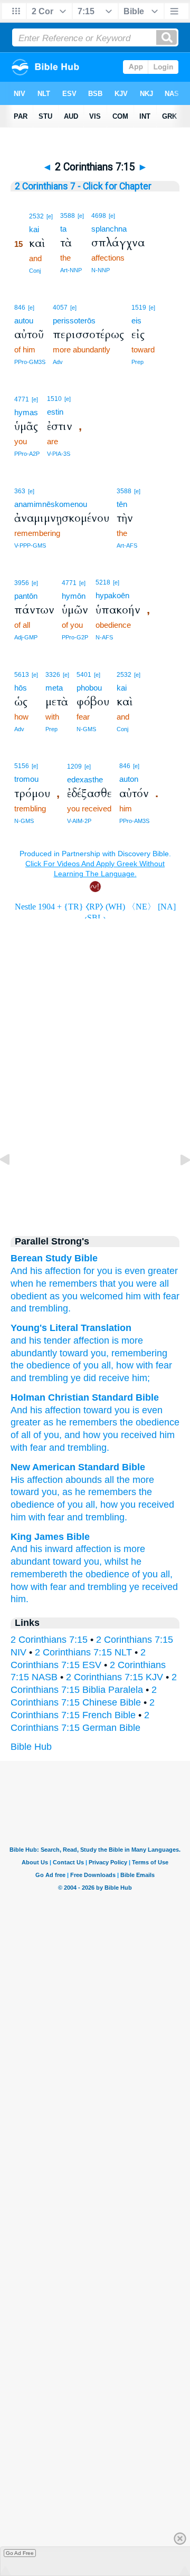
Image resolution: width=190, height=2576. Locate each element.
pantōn (26, 596)
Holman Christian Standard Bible (85, 1397)
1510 (54, 399)
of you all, (77, 1505)
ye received (154, 1587)
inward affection (78, 1549)
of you (84, 1365)
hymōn (74, 596)
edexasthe (85, 779)
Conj (35, 271)
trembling (47, 1378)
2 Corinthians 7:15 (49, 1640)
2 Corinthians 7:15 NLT (83, 1652)
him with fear (37, 1517)
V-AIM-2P (79, 821)
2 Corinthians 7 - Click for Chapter (83, 186)
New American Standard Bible (78, 1467)
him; (140, 1378)
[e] (50, 216)
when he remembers (54, 1284)
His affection (37, 1480)
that (108, 1284)
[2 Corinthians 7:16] (177, 1183)
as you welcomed (86, 1296)
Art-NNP (71, 270)
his (36, 1271)
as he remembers (80, 1422)
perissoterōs (74, 320)
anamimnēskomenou (51, 504)
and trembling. (97, 1517)
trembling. (50, 1308)
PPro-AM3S (134, 821)
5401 (84, 675)
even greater (151, 1271)
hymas (26, 412)
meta (54, 688)
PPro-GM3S (30, 362)
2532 (36, 216)
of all (21, 1435)
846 (20, 308)
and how (82, 1435)
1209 (74, 767)
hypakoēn (112, 595)
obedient (29, 1296)
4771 (22, 399)
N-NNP (101, 270)
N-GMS (86, 729)
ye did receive (99, 1378)
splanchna (109, 229)
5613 (22, 675)
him (133, 1296)
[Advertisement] (95, 1134)
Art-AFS (127, 545)
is (118, 1271)
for (89, 1271)
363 (20, 491)
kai (34, 229)
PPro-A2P (27, 454)
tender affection (75, 1340)
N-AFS (104, 637)
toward (73, 1353)
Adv (58, 362)
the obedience (99, 1574)
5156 (22, 766)
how (109, 1505)
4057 (60, 308)
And (19, 1271)
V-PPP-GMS (30, 545)
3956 (22, 583)
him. (20, 1599)
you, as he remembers (89, 1492)
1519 (139, 308)
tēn (122, 504)
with (152, 1296)
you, (93, 1562)
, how (122, 1365)
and (18, 1308)
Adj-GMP (26, 637)
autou (24, 320)
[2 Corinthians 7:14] (13, 1183)
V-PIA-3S (59, 454)
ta (63, 229)
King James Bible (50, 1537)
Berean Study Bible (54, 1258)
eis (136, 320)
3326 (53, 675)
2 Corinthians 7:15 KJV (115, 1677)
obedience (47, 1365)
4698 (99, 216)
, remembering (137, 1353)
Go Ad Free (20, 2553)
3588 (68, 216)
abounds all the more (110, 1480)
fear (171, 1296)
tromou (26, 779)
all (164, 1284)
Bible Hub (31, 1747)
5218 (103, 582)
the (17, 1365)
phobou (89, 688)
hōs (21, 688)
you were (137, 1284)
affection (63, 1271)
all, (167, 1574)
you (105, 1271)
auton (129, 779)
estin (55, 412)
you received (130, 1435)
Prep (137, 362)
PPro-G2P (75, 637)
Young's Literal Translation (71, 1328)
